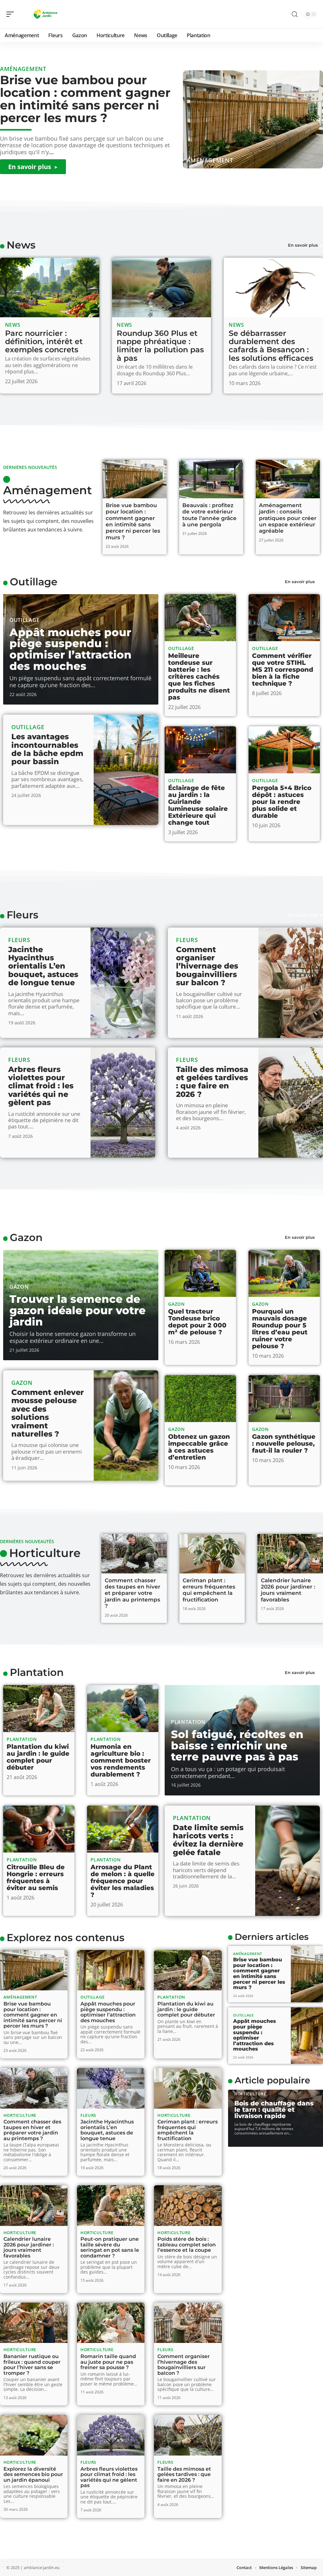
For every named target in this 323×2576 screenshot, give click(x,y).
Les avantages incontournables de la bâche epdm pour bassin (47, 749)
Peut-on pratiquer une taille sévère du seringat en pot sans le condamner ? (110, 2247)
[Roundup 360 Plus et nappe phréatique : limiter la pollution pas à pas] (162, 287)
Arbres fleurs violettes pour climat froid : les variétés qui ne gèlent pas (41, 1086)
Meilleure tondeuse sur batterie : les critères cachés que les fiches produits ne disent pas (199, 676)
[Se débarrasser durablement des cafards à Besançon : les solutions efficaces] (273, 287)
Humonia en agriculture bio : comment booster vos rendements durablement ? (121, 1760)
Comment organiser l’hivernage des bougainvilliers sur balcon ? (207, 966)
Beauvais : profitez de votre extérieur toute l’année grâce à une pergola (209, 515)
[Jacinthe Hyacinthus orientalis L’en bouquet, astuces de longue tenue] (123, 983)
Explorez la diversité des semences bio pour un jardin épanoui (33, 2474)
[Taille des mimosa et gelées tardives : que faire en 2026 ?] (291, 1103)
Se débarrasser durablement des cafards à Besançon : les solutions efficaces (271, 346)
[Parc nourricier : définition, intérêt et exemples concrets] (50, 287)
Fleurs (22, 915)
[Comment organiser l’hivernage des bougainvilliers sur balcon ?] (291, 983)
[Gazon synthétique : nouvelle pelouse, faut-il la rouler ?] (284, 1399)
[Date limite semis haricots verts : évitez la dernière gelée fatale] (288, 1861)
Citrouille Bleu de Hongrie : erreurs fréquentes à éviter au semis (36, 1877)
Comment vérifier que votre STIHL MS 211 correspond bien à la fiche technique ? (283, 670)
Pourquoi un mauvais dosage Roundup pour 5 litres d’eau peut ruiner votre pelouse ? (280, 1329)
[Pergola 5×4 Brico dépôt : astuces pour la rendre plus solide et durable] (284, 750)
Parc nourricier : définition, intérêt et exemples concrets (44, 342)
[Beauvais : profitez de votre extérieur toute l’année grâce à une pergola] (211, 479)
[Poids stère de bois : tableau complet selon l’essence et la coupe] (188, 2206)
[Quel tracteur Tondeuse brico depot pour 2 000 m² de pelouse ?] (200, 1273)
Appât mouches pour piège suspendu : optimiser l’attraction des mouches (70, 649)
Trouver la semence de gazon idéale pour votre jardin (78, 1310)
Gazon (26, 1237)
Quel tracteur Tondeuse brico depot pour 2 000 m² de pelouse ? (197, 1322)
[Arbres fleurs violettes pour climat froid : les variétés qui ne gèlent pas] (123, 1103)
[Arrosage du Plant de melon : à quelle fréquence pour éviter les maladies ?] (123, 1829)
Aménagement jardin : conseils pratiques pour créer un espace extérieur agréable (288, 518)
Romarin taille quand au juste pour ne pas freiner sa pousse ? (108, 2362)
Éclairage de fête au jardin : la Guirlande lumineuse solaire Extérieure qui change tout (198, 805)
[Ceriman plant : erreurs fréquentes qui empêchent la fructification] (212, 1554)
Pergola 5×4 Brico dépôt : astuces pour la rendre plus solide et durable (282, 802)
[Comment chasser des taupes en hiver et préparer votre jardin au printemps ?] (134, 1554)
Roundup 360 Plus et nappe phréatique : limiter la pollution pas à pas (160, 346)
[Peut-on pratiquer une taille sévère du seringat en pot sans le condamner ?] (111, 2206)
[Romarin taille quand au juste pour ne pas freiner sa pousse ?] (111, 2323)
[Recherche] (295, 14)
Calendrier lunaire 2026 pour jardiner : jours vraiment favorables (288, 1590)
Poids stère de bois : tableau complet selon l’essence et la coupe (187, 2245)
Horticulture (45, 1553)
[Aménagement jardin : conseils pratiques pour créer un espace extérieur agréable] (288, 479)
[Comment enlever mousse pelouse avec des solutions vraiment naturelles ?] (126, 1426)
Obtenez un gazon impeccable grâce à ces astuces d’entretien (199, 1447)
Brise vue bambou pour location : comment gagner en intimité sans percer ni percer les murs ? (85, 99)
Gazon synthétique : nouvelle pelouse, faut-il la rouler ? (284, 1443)
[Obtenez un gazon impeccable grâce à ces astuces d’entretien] (200, 1399)
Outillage (34, 582)
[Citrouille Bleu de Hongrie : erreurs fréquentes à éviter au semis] (39, 1829)
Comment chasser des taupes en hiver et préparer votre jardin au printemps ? (132, 1593)
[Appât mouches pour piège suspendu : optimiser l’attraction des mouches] (111, 1970)
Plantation (37, 1672)
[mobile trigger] (12, 14)
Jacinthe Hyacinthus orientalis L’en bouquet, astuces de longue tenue (43, 966)
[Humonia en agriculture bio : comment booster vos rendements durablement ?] (123, 1709)
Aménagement (210, 160)
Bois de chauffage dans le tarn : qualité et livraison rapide (274, 2110)
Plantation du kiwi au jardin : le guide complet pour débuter (38, 1757)
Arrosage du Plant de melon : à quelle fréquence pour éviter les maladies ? (123, 1881)
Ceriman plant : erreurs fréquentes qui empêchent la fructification (209, 1590)
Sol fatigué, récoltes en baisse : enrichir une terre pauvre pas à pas (237, 1745)
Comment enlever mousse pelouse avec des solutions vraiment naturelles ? (48, 1413)
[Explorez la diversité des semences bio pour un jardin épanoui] (34, 2435)
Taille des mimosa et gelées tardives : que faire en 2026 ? (212, 1082)
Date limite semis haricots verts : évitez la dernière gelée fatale (208, 1840)
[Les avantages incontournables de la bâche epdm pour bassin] (126, 770)
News (21, 245)
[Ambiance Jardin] (45, 14)
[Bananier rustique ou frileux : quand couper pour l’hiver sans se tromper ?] (34, 2323)
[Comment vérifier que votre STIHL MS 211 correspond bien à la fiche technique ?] (284, 618)
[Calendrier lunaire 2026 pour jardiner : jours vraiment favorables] (290, 1554)
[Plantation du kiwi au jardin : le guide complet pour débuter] (39, 1709)
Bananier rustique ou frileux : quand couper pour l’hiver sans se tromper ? (32, 2365)
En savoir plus (303, 245)
